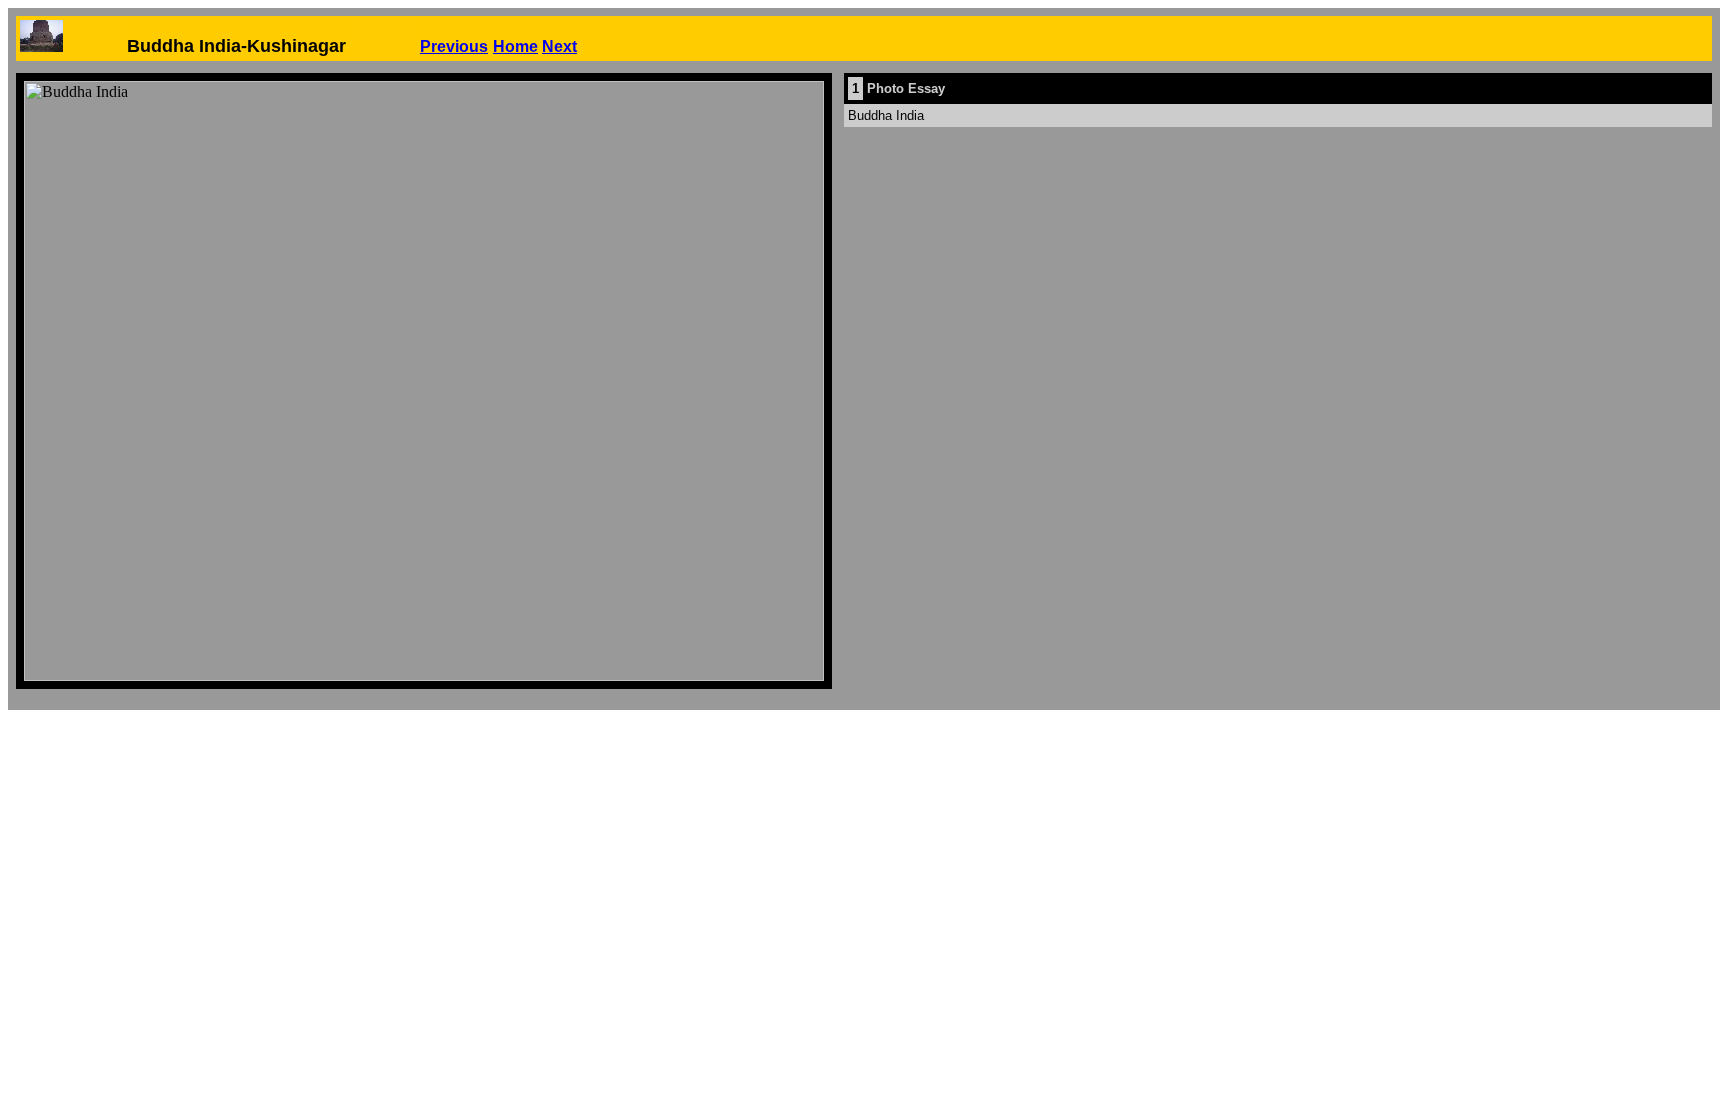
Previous (454, 46)
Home (515, 46)
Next (559, 46)
